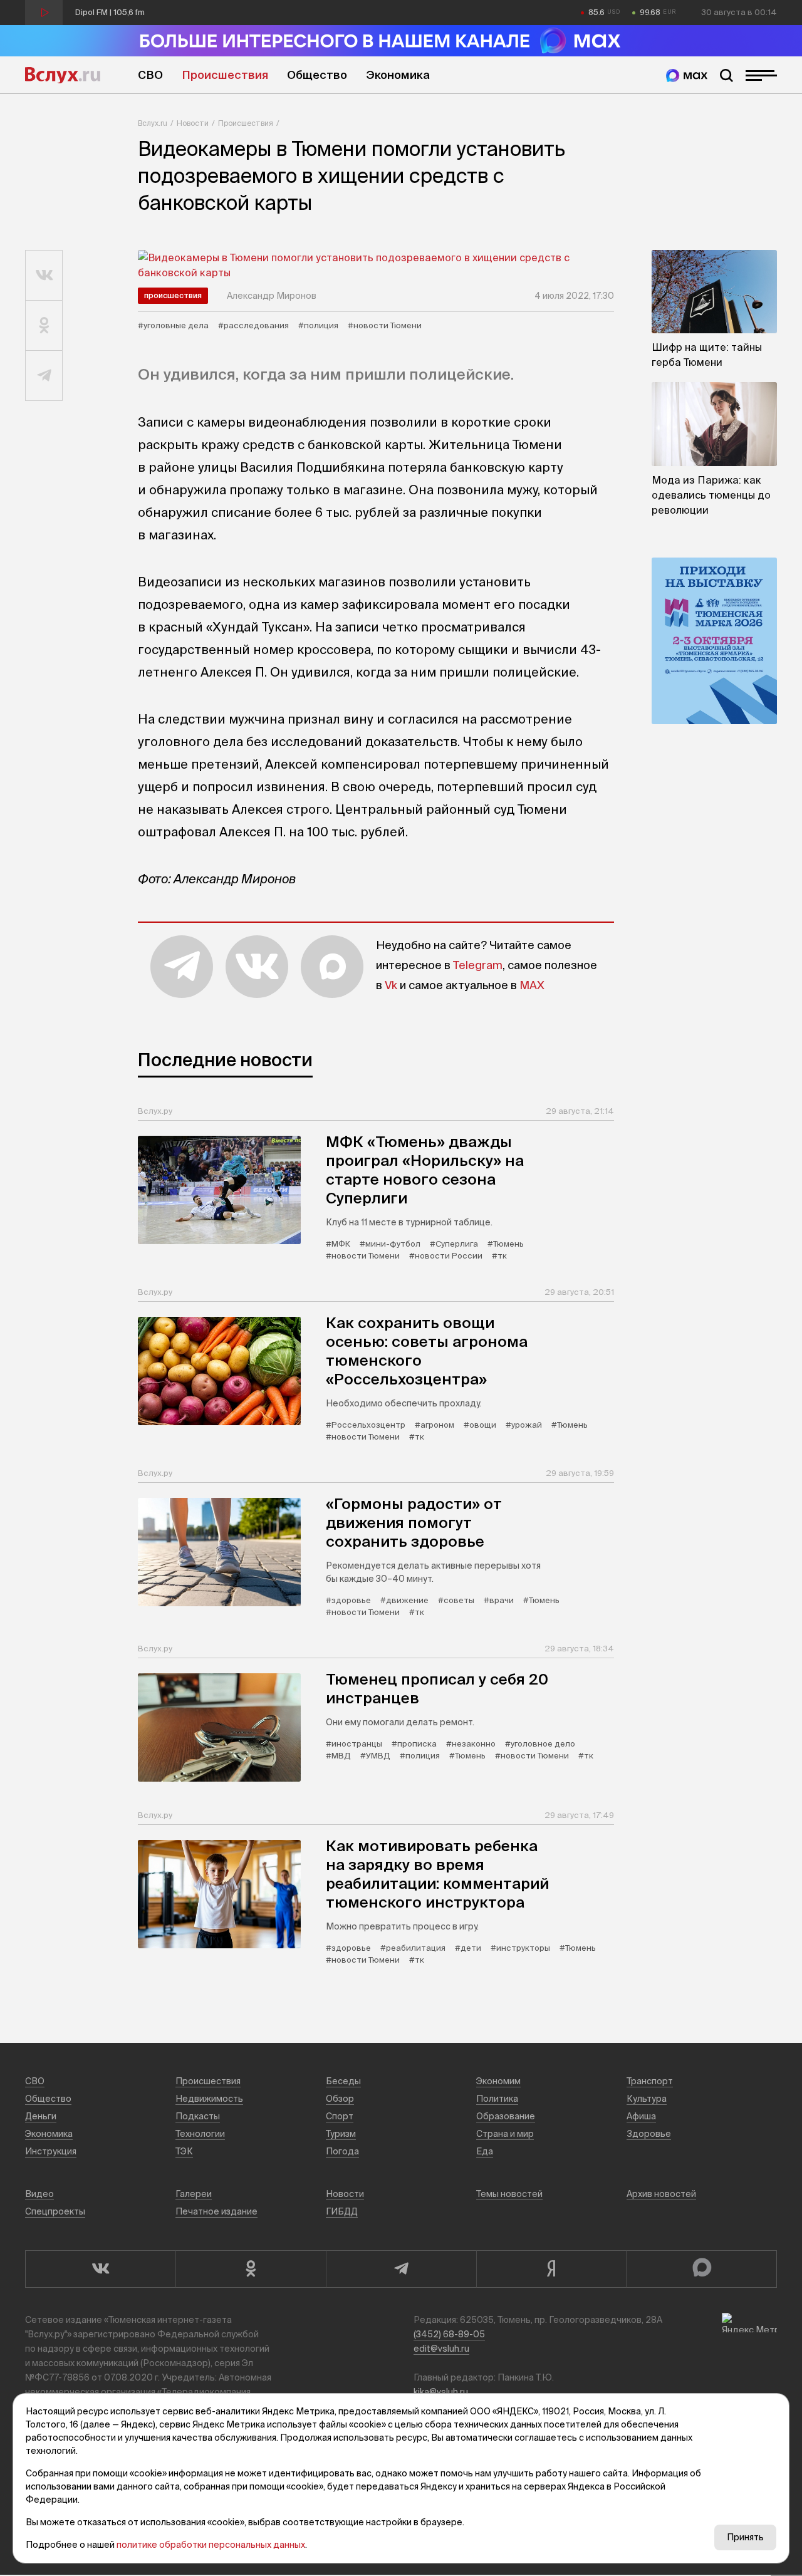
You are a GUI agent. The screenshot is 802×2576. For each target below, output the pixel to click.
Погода (342, 2151)
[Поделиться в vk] (44, 276)
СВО (150, 75)
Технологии (200, 2134)
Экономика (398, 75)
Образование (506, 2116)
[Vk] (100, 2269)
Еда (485, 2151)
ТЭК (184, 2151)
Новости (193, 123)
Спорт (340, 2116)
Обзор (340, 2099)
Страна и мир (505, 2134)
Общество (317, 75)
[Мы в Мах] (687, 75)
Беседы (343, 2081)
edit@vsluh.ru (441, 2349)
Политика (497, 2099)
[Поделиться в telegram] (44, 376)
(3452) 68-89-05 (449, 2334)
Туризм (341, 2134)
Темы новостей (509, 2194)
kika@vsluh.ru (441, 2392)
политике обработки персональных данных (211, 2545)
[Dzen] (551, 2269)
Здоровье (649, 2134)
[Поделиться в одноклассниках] (44, 326)
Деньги (41, 2116)
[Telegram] (401, 2269)
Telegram (478, 965)
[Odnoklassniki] (251, 2269)
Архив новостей (661, 2194)
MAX (532, 985)
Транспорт (650, 2081)
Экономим (498, 2081)
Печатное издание (216, 2211)
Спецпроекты (55, 2211)
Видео (39, 2194)
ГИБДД (342, 2211)
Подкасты (198, 2116)
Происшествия (225, 75)
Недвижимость (209, 2099)
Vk (391, 985)
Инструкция (51, 2151)
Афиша (641, 2116)
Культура (647, 2099)
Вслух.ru (63, 75)
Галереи (194, 2194)
